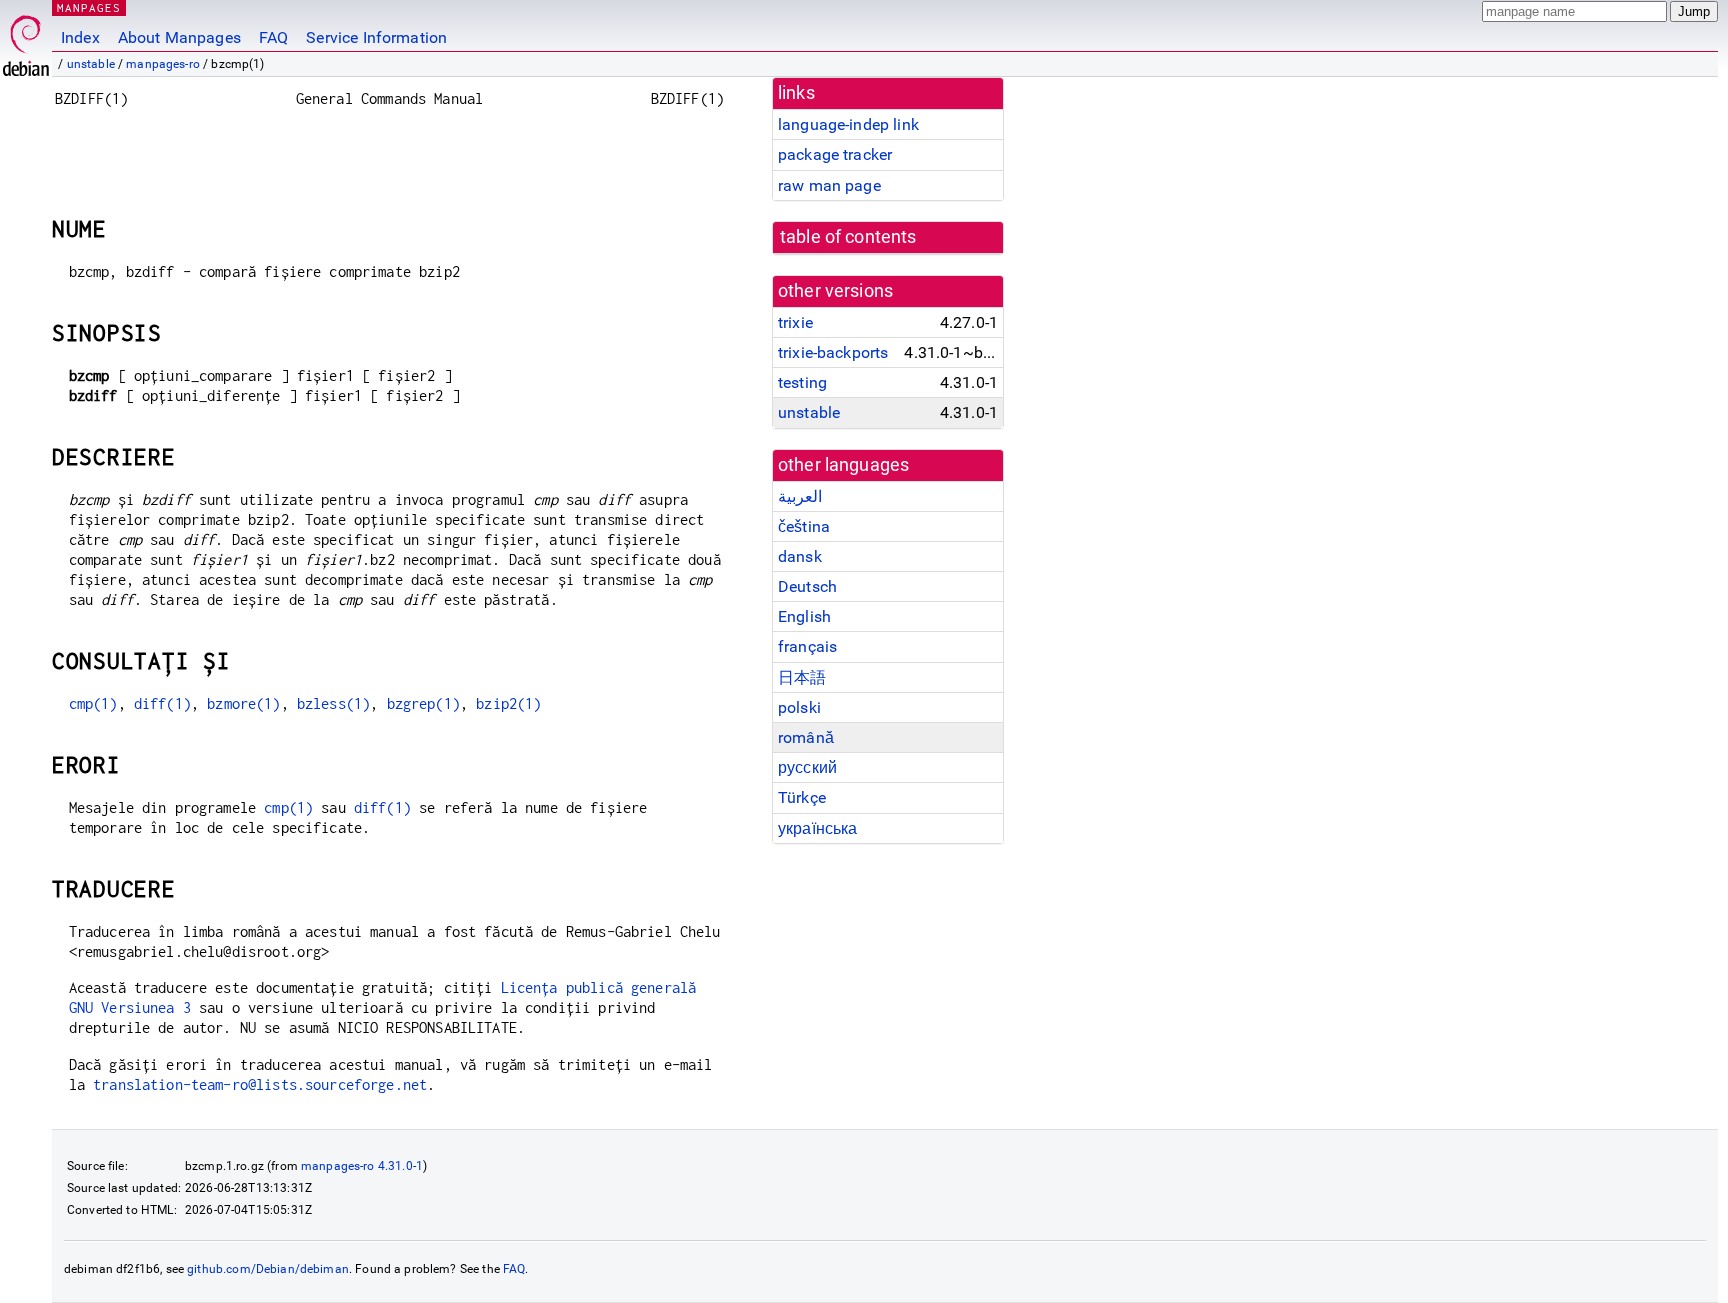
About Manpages (179, 37)
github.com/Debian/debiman (268, 1269)
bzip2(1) (508, 703)
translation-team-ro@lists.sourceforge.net (260, 1084)
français (807, 646)
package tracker (835, 154)
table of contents (848, 237)
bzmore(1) (243, 703)
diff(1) (162, 703)
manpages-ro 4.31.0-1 (362, 1166)
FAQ (273, 37)
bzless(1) (333, 703)
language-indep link (848, 124)
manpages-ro (163, 64)
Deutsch (807, 586)
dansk (800, 556)
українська (818, 828)
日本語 (802, 677)
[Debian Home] (26, 40)
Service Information (376, 37)
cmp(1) (93, 703)
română (806, 737)
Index (80, 37)
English (804, 616)
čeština (804, 526)
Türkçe (802, 797)
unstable (91, 64)
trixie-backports (833, 352)
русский (807, 767)
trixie (795, 322)
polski (799, 707)
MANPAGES (89, 7)
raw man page (829, 185)
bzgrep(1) (423, 703)
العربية (800, 496)
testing (802, 382)
